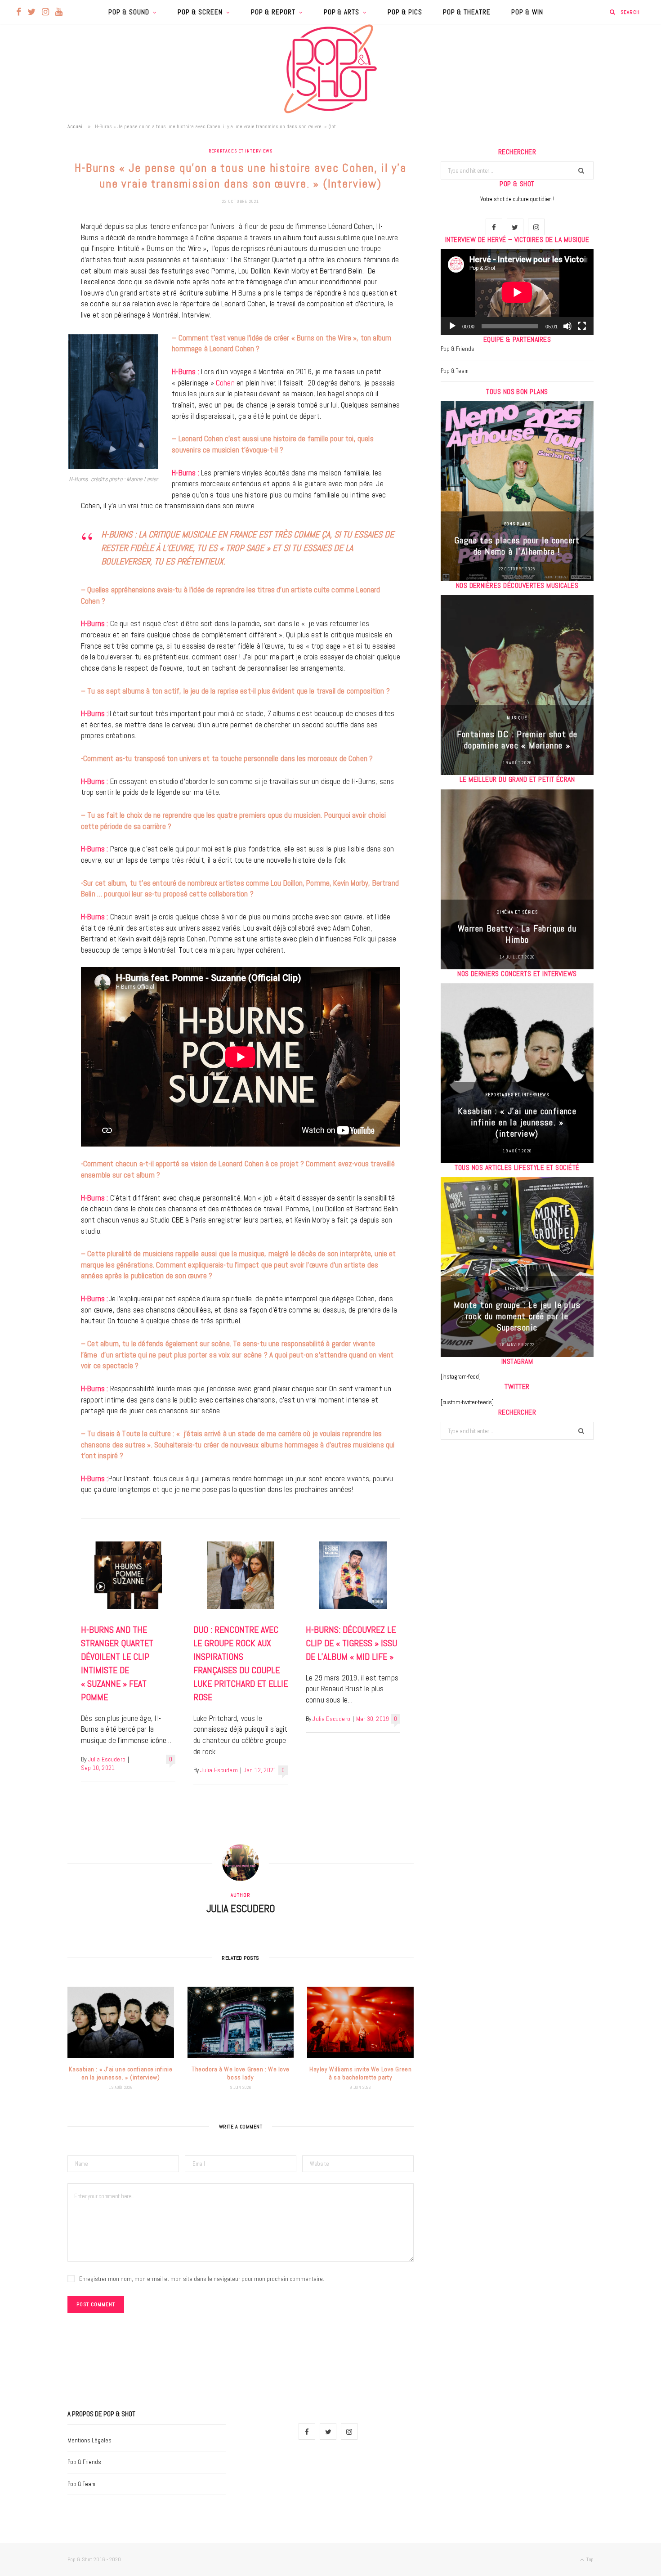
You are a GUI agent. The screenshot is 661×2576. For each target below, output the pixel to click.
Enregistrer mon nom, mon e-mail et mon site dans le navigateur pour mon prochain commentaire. (202, 2279)
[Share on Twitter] (34, 278)
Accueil (76, 126)
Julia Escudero (107, 1759)
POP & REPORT (273, 12)
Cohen (224, 383)
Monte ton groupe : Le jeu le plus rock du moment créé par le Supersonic (517, 1316)
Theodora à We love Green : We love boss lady (241, 2073)
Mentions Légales (89, 2440)
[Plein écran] (582, 326)
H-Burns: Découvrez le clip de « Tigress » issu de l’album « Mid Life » (351, 1643)
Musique (517, 718)
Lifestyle (517, 1288)
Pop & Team (455, 371)
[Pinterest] (34, 300)
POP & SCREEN (200, 12)
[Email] (34, 323)
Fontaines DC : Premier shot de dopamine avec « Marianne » (517, 740)
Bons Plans (517, 524)
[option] (517, 491)
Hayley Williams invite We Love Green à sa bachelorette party (360, 2073)
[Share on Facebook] (34, 255)
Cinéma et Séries (517, 912)
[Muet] (567, 326)
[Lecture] (452, 326)
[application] (517, 292)
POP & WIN (527, 12)
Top (589, 2559)
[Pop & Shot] (330, 69)
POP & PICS (405, 12)
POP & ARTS (342, 12)
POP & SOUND (129, 12)
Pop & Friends (458, 349)
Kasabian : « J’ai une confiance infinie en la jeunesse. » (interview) (121, 2073)
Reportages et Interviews (241, 151)
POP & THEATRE (467, 12)
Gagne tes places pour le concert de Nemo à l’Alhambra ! (517, 546)
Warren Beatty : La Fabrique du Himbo (517, 934)
